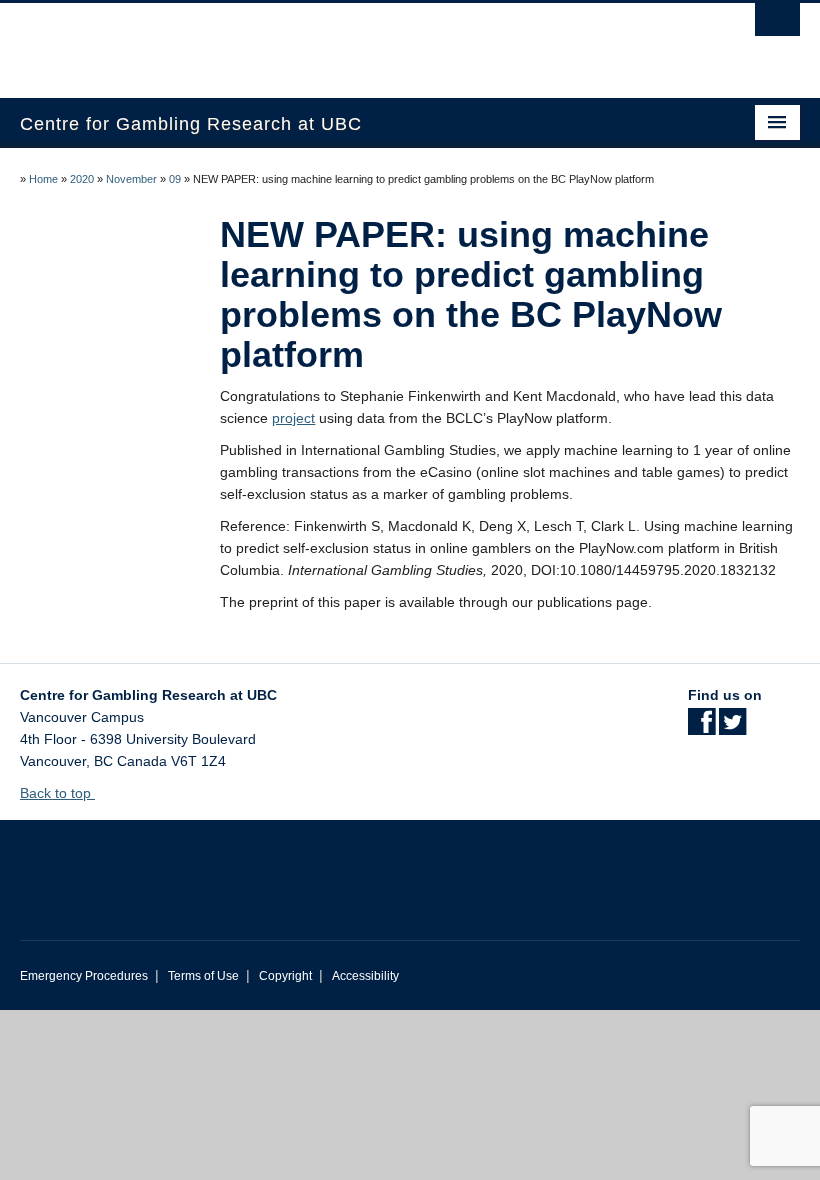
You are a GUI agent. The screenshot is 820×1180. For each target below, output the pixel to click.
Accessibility (365, 976)
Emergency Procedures (84, 976)
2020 (82, 179)
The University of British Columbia (351, 41)
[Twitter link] (732, 728)
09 (175, 179)
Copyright (285, 976)
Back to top (57, 793)
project (293, 418)
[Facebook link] (701, 728)
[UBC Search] (777, 25)
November (131, 179)
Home (43, 179)
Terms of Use (203, 976)
